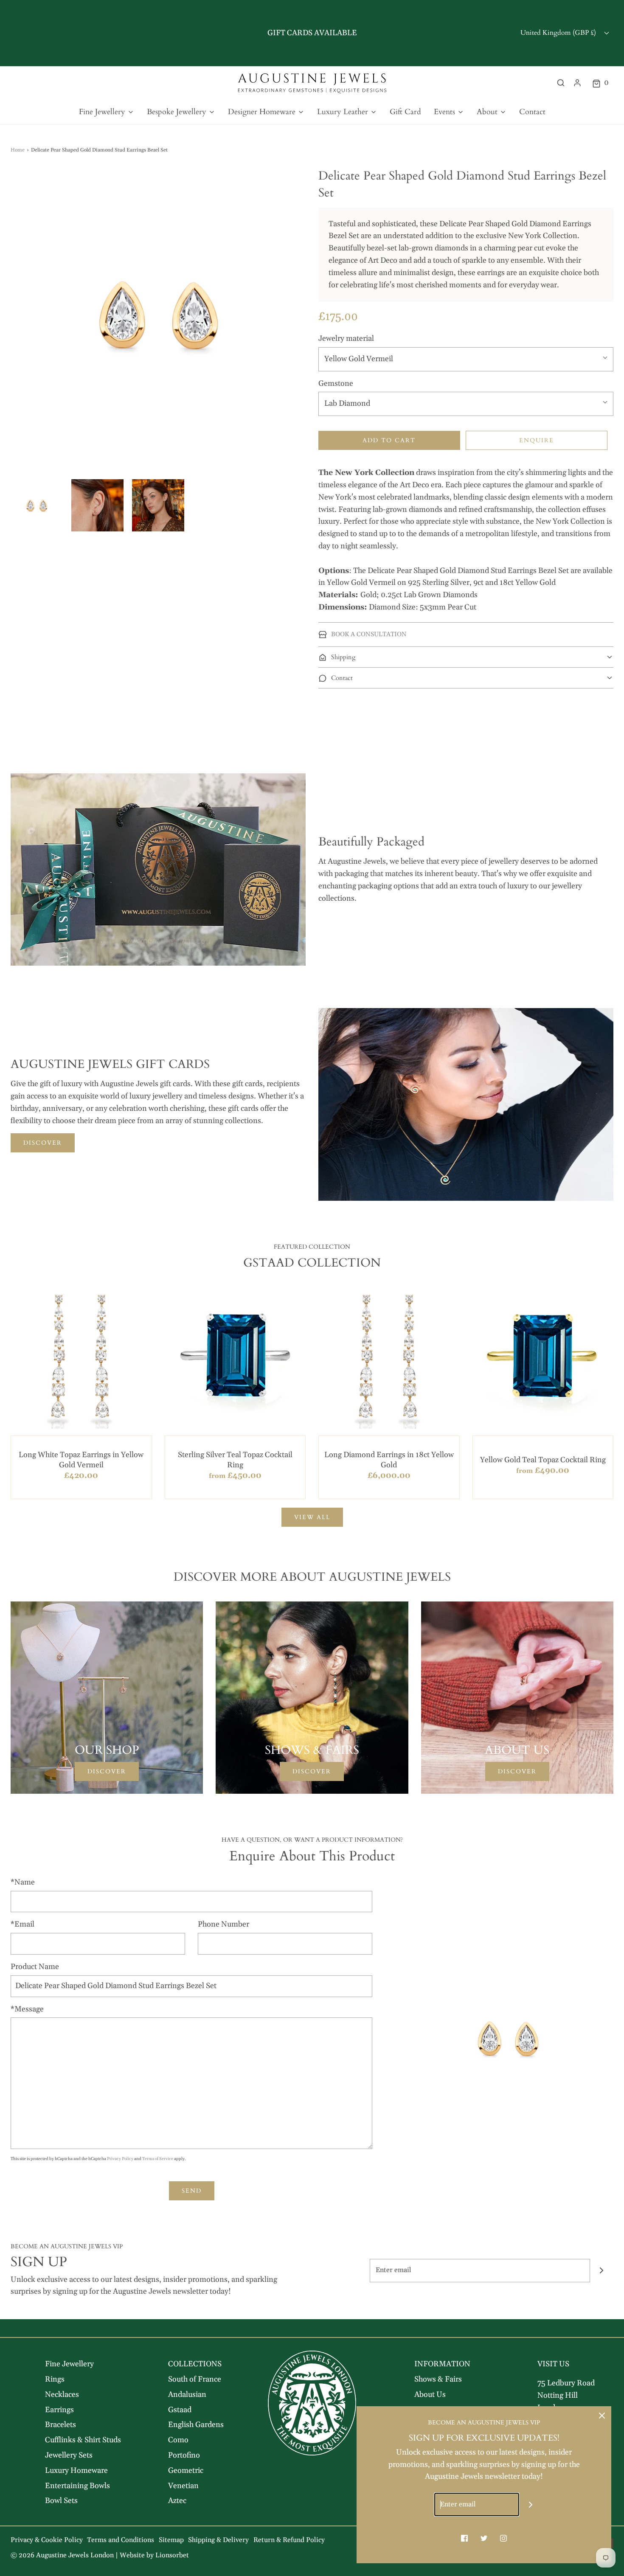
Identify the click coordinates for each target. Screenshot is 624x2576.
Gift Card (405, 112)
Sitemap (171, 2540)
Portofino (184, 2455)
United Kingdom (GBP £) (559, 33)
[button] (37, 505)
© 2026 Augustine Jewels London (62, 2555)
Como (178, 2440)
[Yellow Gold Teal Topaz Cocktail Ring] (543, 1358)
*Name (23, 1882)
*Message (27, 2009)
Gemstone (336, 383)
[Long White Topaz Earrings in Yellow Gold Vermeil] (81, 1358)
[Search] (561, 83)
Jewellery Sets (69, 2455)
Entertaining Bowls (77, 2486)
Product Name (35, 1967)
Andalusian (187, 2395)
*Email (22, 1924)
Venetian (183, 2486)
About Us (430, 2395)
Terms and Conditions (121, 2540)
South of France (195, 2379)
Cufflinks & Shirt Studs (83, 2440)
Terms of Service (158, 2159)
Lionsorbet (172, 2555)
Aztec (177, 2501)
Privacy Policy (120, 2159)
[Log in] (577, 83)
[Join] (602, 2271)
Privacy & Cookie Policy (47, 2540)
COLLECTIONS (195, 2364)
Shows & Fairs (438, 2379)
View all (312, 1517)
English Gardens (196, 2425)
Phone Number (223, 1924)
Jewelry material (346, 339)
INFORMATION (442, 2364)
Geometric (186, 2471)
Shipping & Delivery (218, 2540)
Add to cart (389, 440)
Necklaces (62, 2395)
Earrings (59, 2410)
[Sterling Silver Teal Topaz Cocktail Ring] (235, 1358)
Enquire (537, 440)
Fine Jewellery (69, 2364)
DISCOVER (43, 1143)
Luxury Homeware (76, 2471)
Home (18, 150)
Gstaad (180, 2410)
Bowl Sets (61, 2501)
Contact (532, 112)
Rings (55, 2379)
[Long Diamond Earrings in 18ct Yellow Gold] (389, 1358)
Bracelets (60, 2425)
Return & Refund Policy (289, 2540)
